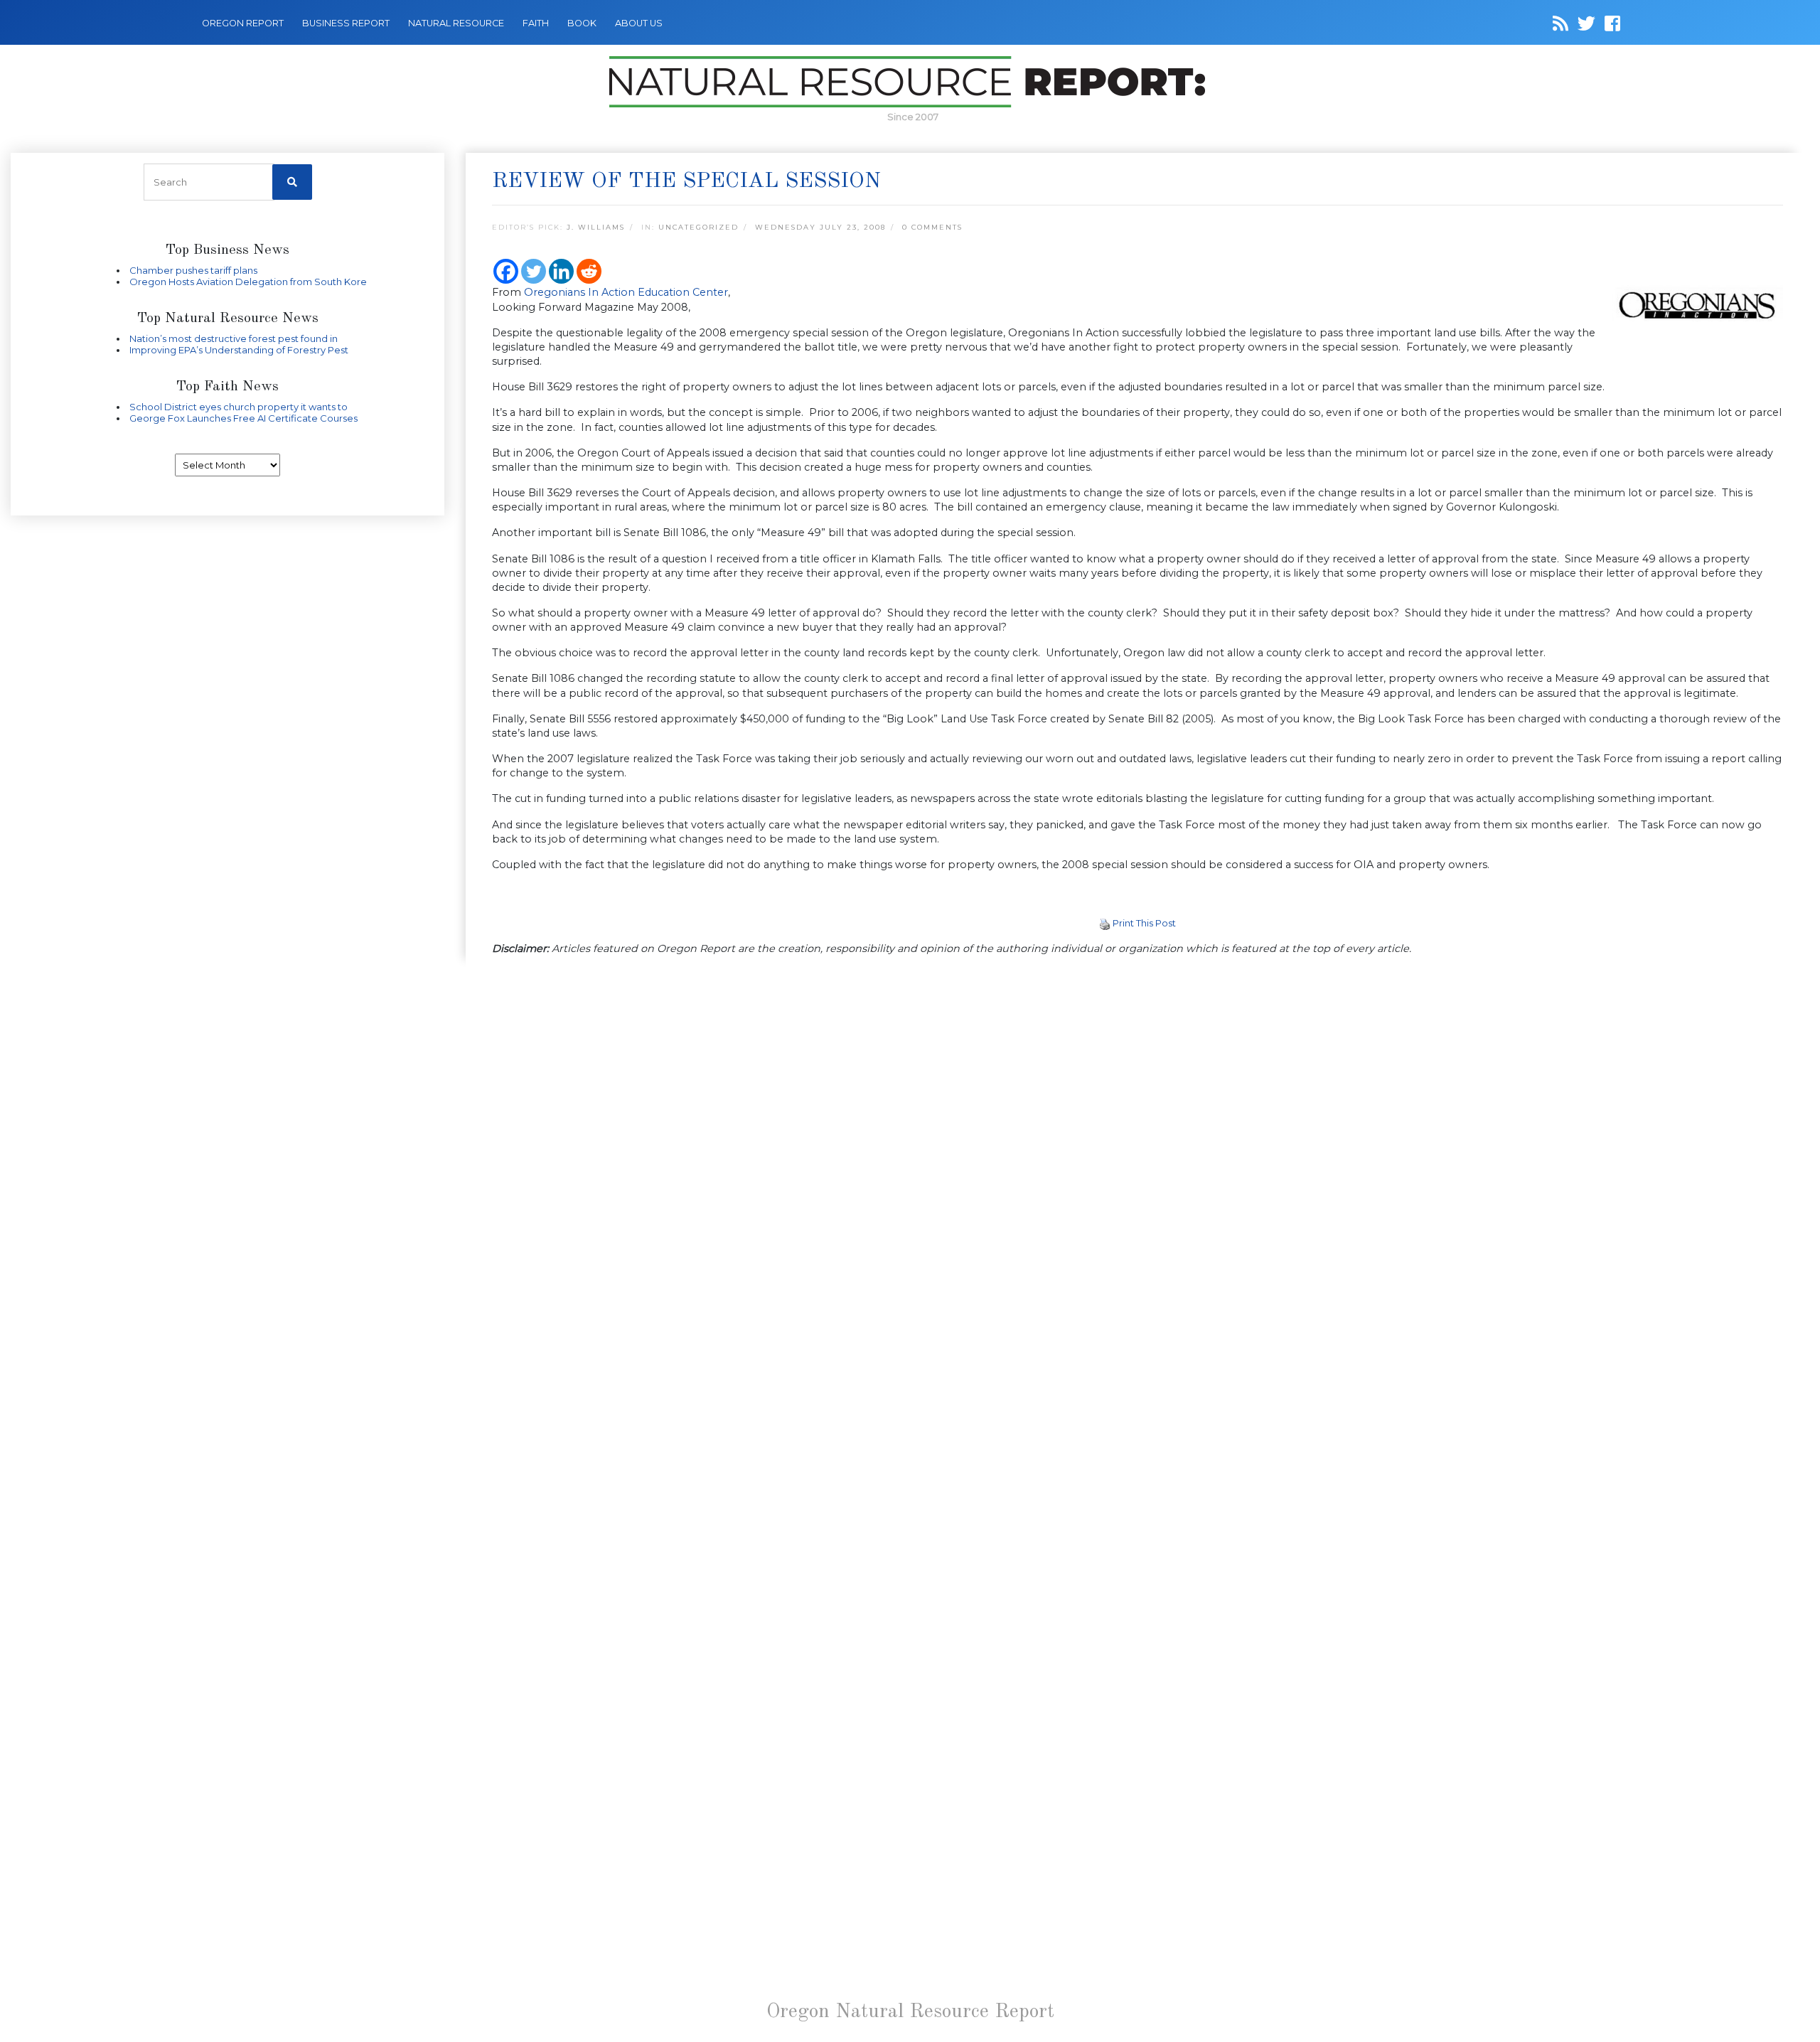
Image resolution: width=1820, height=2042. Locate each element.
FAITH (536, 23)
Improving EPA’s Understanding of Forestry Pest (239, 350)
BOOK (582, 23)
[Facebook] (506, 271)
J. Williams (596, 227)
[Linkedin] (561, 271)
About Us (639, 23)
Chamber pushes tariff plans (193, 270)
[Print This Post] (1105, 923)
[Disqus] (1137, 1163)
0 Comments (932, 227)
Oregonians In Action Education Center (626, 292)
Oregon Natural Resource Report (910, 2012)
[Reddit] (589, 271)
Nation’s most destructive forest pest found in (234, 338)
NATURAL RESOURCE (456, 23)
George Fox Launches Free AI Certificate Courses (243, 418)
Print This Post (1144, 923)
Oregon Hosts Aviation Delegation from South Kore (248, 282)
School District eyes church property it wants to (239, 407)
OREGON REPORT (243, 23)
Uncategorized (698, 227)
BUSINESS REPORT (346, 23)
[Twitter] (534, 271)
